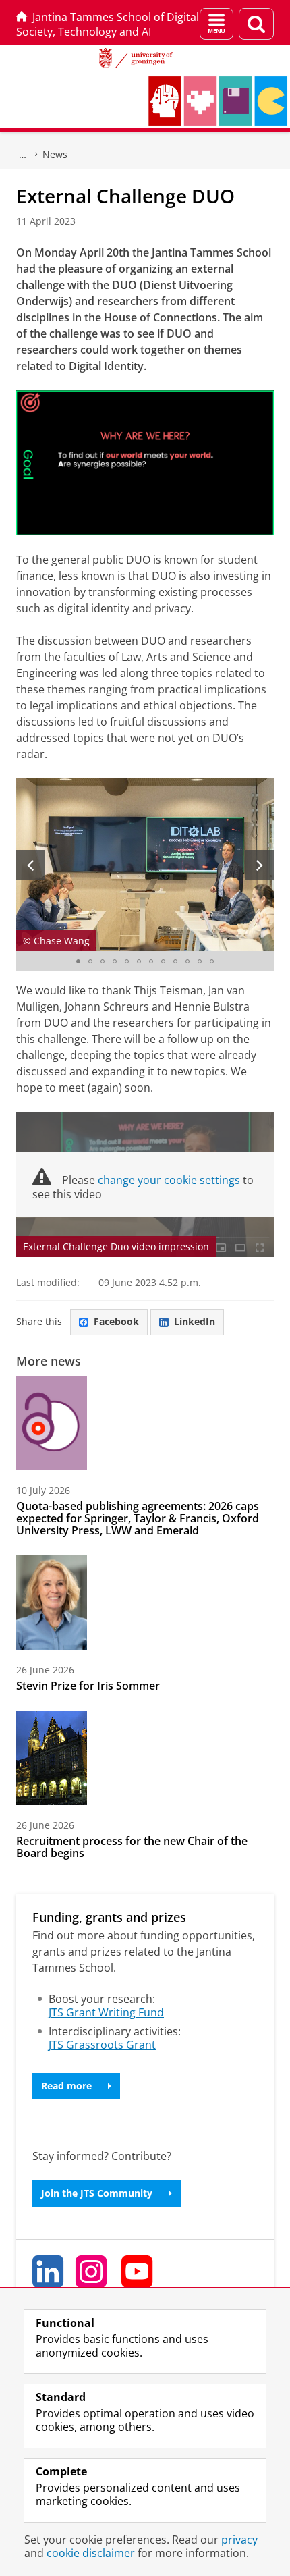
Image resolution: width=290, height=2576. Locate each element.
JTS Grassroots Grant (102, 2045)
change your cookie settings (169, 1180)
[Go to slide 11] (200, 961)
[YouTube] (138, 2272)
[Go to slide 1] (78, 961)
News (55, 154)
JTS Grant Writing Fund (106, 2012)
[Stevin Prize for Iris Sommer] (52, 1603)
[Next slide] (260, 865)
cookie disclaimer (91, 2553)
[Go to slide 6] (139, 961)
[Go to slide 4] (115, 961)
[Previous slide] (30, 865)
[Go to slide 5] (127, 961)
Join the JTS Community (97, 2193)
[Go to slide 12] (212, 961)
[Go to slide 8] (163, 961)
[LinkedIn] (49, 2272)
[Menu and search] (216, 24)
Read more (66, 2086)
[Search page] (256, 24)
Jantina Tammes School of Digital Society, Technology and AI (108, 24)
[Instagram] (92, 2272)
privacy (239, 2540)
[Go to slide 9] (175, 961)
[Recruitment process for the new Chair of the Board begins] (52, 1758)
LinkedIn (195, 1321)
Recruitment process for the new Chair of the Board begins (132, 1847)
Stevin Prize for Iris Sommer (88, 1686)
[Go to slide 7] (151, 961)
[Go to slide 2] (90, 961)
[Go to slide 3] (103, 961)
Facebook (116, 1321)
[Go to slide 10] (187, 961)
